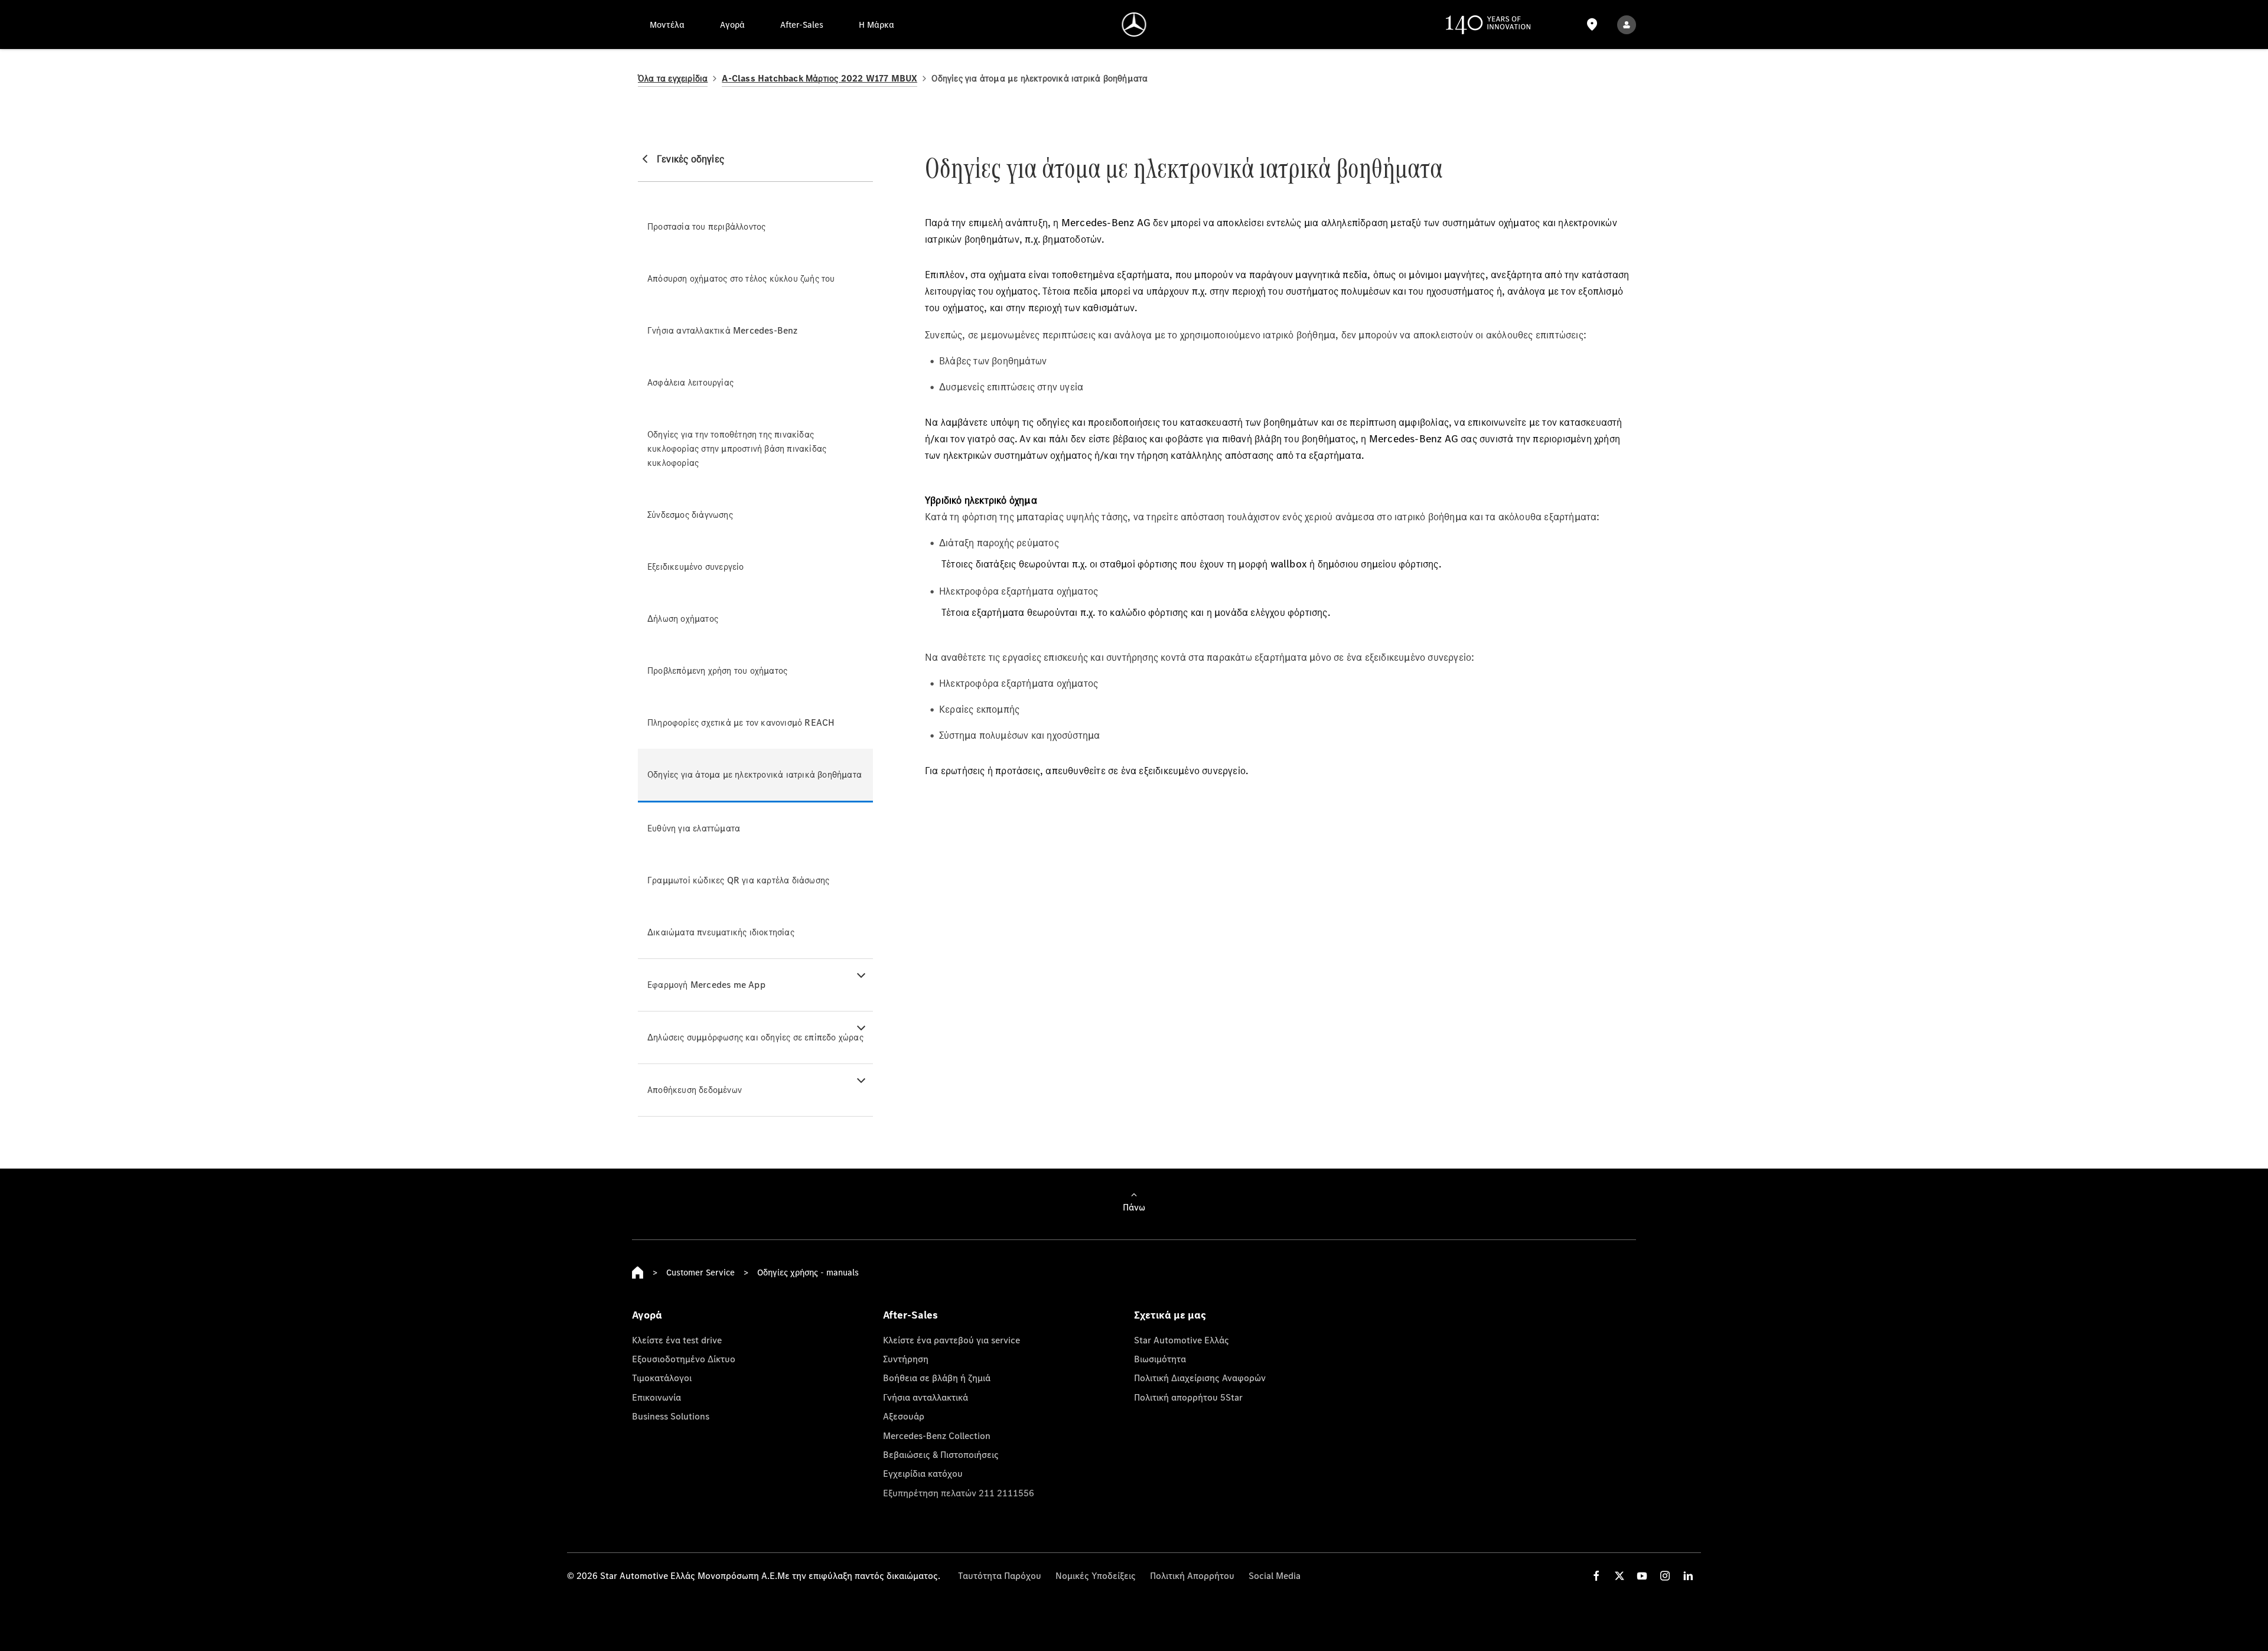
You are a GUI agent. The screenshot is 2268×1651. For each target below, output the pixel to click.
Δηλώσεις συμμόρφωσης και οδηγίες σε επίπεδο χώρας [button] (755, 1037)
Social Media (1275, 1575)
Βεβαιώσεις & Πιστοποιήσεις (941, 1454)
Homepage (638, 1272)
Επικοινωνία (656, 1397)
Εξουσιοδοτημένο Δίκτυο (684, 1359)
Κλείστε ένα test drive (677, 1340)
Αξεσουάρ (904, 1416)
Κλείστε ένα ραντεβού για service (951, 1340)
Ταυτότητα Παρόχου (1000, 1575)
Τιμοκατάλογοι (662, 1378)
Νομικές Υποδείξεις (1096, 1575)
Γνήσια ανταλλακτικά (926, 1397)
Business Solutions (671, 1416)
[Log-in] (1627, 25)
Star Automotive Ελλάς (1182, 1340)
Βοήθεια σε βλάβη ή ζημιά (937, 1378)
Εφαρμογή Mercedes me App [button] (706, 985)
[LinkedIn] (1688, 1576)
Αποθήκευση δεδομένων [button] (695, 1090)
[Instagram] (1665, 1576)
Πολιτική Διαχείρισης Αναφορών (1200, 1378)
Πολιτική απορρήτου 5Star (1188, 1397)
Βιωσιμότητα (1160, 1359)
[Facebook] (1596, 1576)
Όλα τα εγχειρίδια (673, 78)
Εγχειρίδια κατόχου (923, 1473)
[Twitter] (1619, 1576)
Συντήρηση (906, 1359)
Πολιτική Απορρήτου (1192, 1575)
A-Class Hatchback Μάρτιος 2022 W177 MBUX (819, 78)
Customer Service (700, 1272)
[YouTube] (1642, 1576)
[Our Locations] (1592, 25)
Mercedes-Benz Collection (937, 1435)
